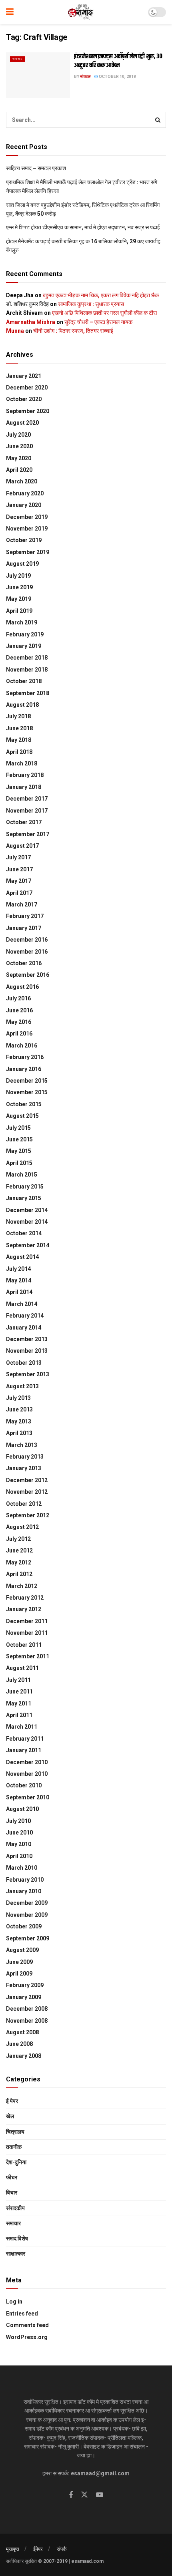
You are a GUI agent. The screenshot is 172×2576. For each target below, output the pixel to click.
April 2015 (19, 1163)
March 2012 (22, 1586)
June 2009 (19, 1962)
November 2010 (27, 1774)
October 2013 (24, 1363)
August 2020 (22, 423)
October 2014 (24, 1233)
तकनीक (14, 2147)
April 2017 (19, 893)
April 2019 (19, 611)
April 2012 (19, 1574)
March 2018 (22, 763)
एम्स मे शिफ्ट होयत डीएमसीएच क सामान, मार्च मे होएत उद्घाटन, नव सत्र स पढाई (83, 227)
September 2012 (28, 1515)
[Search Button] (158, 120)
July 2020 (18, 435)
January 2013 (24, 1468)
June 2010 (19, 1833)
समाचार (17, 59)
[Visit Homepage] (81, 12)
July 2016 (18, 998)
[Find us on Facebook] (71, 2495)
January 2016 (24, 1069)
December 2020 (27, 388)
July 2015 (18, 1128)
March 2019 (22, 622)
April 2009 (19, 1974)
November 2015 (27, 1092)
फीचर (12, 2177)
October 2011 (24, 1645)
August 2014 (22, 1257)
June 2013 (19, 1409)
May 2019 (19, 599)
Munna (15, 331)
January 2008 (24, 2056)
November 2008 (27, 2021)
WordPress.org (27, 2337)
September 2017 (28, 834)
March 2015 (22, 1175)
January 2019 (24, 646)
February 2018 (25, 775)
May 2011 (19, 1703)
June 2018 (19, 728)
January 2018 (24, 787)
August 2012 (22, 1527)
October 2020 (24, 399)
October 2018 (24, 681)
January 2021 (24, 376)
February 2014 (25, 1316)
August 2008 (22, 2032)
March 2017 (22, 904)
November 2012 (27, 1492)
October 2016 (24, 963)
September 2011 (28, 1656)
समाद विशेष (17, 2238)
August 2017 (22, 846)
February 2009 (25, 1985)
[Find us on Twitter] (84, 2495)
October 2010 (24, 1785)
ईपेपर (38, 2549)
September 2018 (28, 693)
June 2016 (19, 1010)
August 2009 (22, 1950)
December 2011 (27, 1621)
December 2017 (27, 799)
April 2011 (19, 1715)
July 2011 (18, 1680)
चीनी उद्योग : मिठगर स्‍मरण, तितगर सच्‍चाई (73, 331)
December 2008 (27, 2009)
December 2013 (27, 1339)
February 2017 (25, 916)
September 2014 (28, 1245)
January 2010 (24, 1891)
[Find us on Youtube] (100, 2495)
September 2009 (28, 1938)
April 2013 (19, 1433)
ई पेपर (12, 2101)
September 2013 (28, 1374)
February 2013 (25, 1457)
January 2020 (24, 505)
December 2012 (27, 1480)
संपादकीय (15, 2208)
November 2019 (27, 529)
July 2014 (18, 1269)
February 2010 (25, 1880)
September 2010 (28, 1797)
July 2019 (18, 576)
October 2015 (24, 1104)
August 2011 (22, 1668)
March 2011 (22, 1727)
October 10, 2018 (117, 77)
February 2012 (25, 1598)
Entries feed (22, 2314)
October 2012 (24, 1504)
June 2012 (19, 1550)
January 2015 (24, 1198)
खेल (10, 2116)
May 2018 (19, 740)
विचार (12, 2192)
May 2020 (19, 458)
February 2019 (25, 634)
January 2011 (24, 1750)
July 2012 (18, 1539)
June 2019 (19, 587)
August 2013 (22, 1386)
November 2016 (27, 952)
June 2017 (19, 869)
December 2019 (27, 517)
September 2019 (28, 552)
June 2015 (19, 1139)
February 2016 (25, 1057)
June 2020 (19, 446)
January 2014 (24, 1328)
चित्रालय (15, 2132)
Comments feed (27, 2325)
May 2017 (19, 881)
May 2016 (19, 1022)
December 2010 (27, 1762)
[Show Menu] (10, 12)
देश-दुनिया (16, 2162)
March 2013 (22, 1445)
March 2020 (22, 481)
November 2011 (27, 1633)
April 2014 (19, 1292)
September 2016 (28, 975)
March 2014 (22, 1304)
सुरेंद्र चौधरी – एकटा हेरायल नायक (98, 322)
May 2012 (19, 1562)
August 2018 (22, 705)
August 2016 (22, 987)
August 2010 (22, 1809)
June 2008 (19, 2044)
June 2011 (19, 1691)
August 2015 (22, 1116)
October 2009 (24, 1926)
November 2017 (27, 811)
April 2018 (19, 752)
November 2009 (27, 1915)
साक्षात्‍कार (16, 2254)
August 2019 (22, 564)
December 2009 (27, 1903)
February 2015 (25, 1187)
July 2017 (18, 857)
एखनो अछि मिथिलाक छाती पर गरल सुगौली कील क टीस (104, 313)
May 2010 (19, 1844)
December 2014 (27, 1210)
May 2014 (19, 1280)
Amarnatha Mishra (31, 322)
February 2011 (25, 1739)
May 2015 (19, 1151)
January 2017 (24, 928)
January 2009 (24, 1997)
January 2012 (24, 1609)
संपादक (85, 77)
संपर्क (62, 2549)
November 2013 (27, 1351)
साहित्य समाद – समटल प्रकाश (36, 168)
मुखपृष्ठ (13, 2549)
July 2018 (18, 716)
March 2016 (22, 1046)
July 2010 (18, 1821)
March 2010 (22, 1868)
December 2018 (27, 658)
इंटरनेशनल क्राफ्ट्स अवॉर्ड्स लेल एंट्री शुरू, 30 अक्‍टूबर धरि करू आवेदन (118, 61)
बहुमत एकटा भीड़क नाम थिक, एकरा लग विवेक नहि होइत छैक (101, 295)
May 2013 (19, 1421)
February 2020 (25, 493)
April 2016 (19, 1034)
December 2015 (27, 1081)
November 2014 (27, 1222)
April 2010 (19, 1856)
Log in (14, 2302)
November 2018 (27, 670)
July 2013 (18, 1398)
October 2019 (24, 540)
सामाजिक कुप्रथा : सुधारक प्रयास (91, 304)
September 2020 (28, 411)
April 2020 (19, 470)
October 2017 (24, 822)
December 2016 (27, 940)
